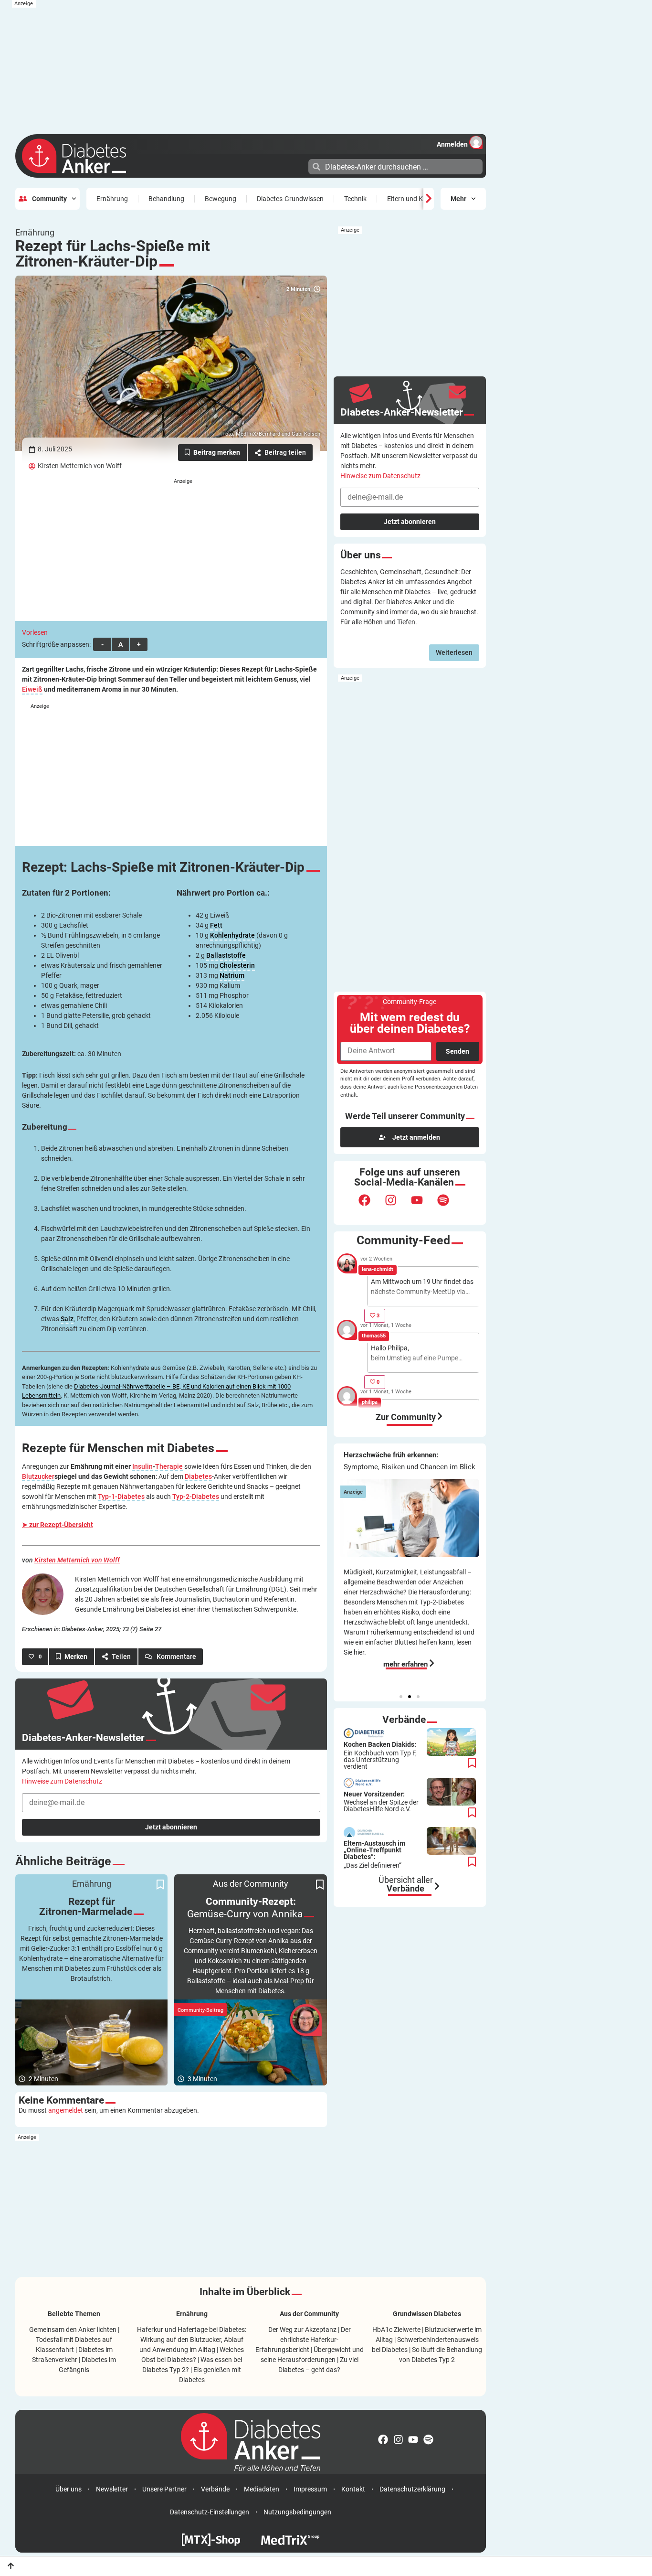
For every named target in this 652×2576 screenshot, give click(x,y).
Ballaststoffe (226, 956)
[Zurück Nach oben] (11, 2566)
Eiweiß (32, 689)
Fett (216, 925)
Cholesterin (237, 966)
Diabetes (198, 1477)
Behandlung (166, 199)
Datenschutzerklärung (412, 2489)
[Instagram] (397, 1206)
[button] (401, 1697)
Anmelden (452, 144)
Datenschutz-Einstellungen (210, 2512)
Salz (67, 1319)
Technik (355, 199)
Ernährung (112, 199)
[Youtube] (423, 1206)
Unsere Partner (164, 2489)
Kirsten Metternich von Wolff (80, 466)
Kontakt (353, 2489)
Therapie (169, 1467)
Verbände (215, 2489)
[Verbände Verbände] (437, 1886)
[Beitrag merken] (212, 453)
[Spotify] (449, 1206)
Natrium (232, 976)
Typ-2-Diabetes (196, 1497)
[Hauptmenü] (300, 166)
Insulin (142, 1467)
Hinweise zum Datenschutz (62, 1781)
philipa (370, 1402)
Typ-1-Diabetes (121, 1497)
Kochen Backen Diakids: (380, 1755)
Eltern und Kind (410, 199)
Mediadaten (262, 2489)
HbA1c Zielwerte (396, 2330)
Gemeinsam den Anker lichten (73, 2330)
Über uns (68, 2489)
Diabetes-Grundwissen (290, 199)
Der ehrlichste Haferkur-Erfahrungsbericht (303, 2340)
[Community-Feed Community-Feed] (440, 1416)
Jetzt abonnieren (171, 1827)
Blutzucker (38, 1477)
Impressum (310, 2489)
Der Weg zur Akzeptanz (302, 2330)
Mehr (458, 199)
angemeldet (66, 2110)
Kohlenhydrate (232, 935)
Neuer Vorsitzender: (381, 1802)
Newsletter (112, 2489)
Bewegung (221, 199)
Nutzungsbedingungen (297, 2512)
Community (49, 199)
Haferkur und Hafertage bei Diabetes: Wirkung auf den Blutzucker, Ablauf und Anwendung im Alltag (192, 2340)
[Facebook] (370, 1206)
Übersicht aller (406, 1884)
